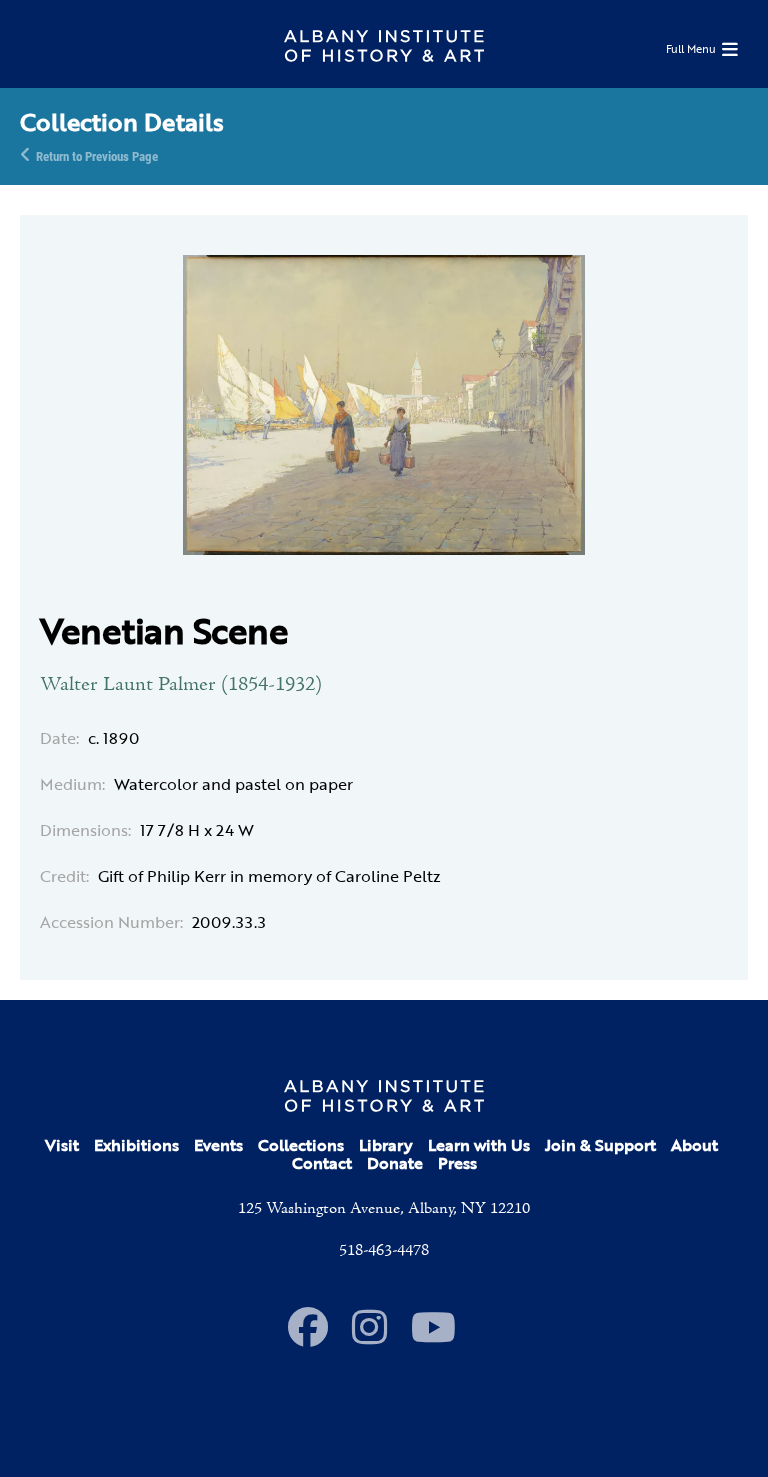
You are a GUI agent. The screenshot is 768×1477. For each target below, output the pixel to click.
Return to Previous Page (97, 155)
